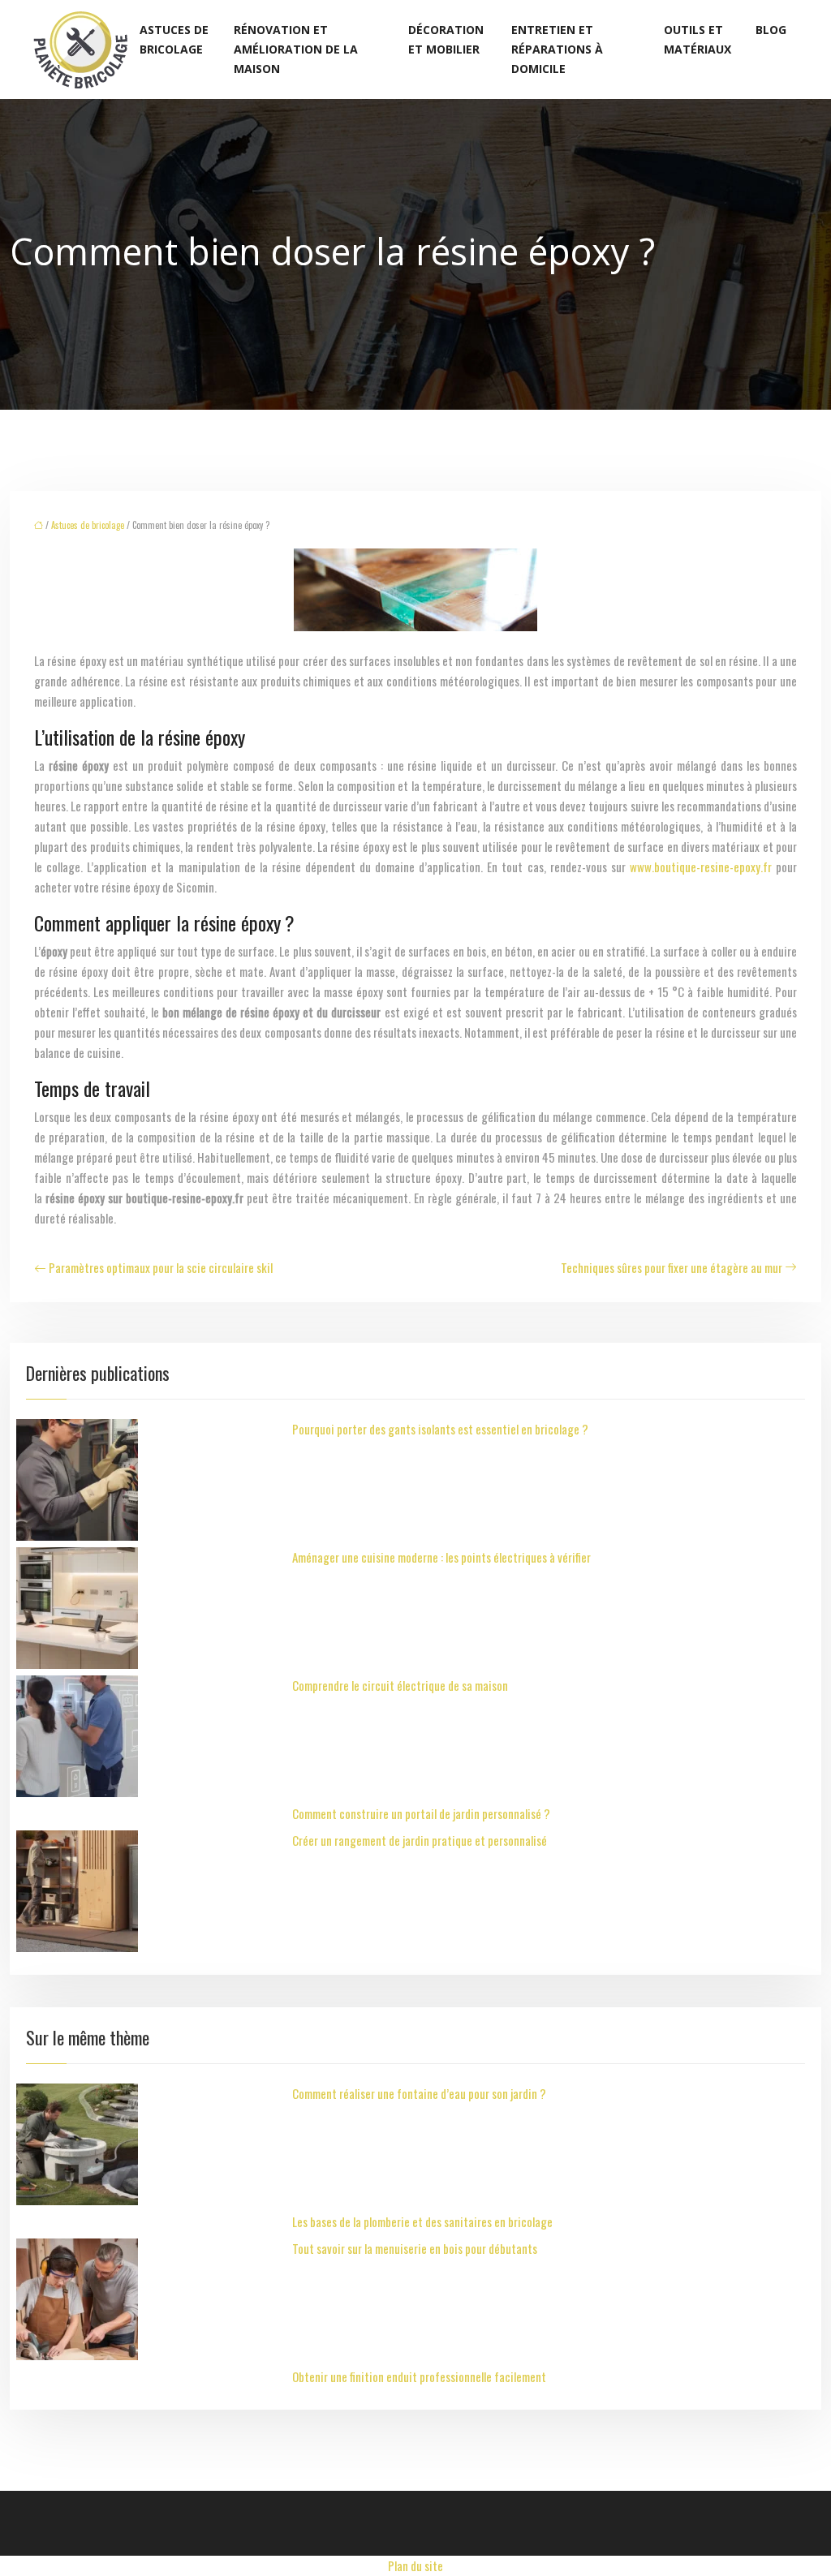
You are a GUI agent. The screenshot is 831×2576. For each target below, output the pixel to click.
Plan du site (415, 2565)
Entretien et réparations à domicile (557, 49)
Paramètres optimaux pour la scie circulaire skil (161, 1267)
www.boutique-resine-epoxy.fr (701, 867)
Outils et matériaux (698, 39)
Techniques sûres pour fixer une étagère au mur (672, 1267)
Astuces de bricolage (174, 39)
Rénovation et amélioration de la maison (296, 49)
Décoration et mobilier (446, 39)
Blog (771, 30)
